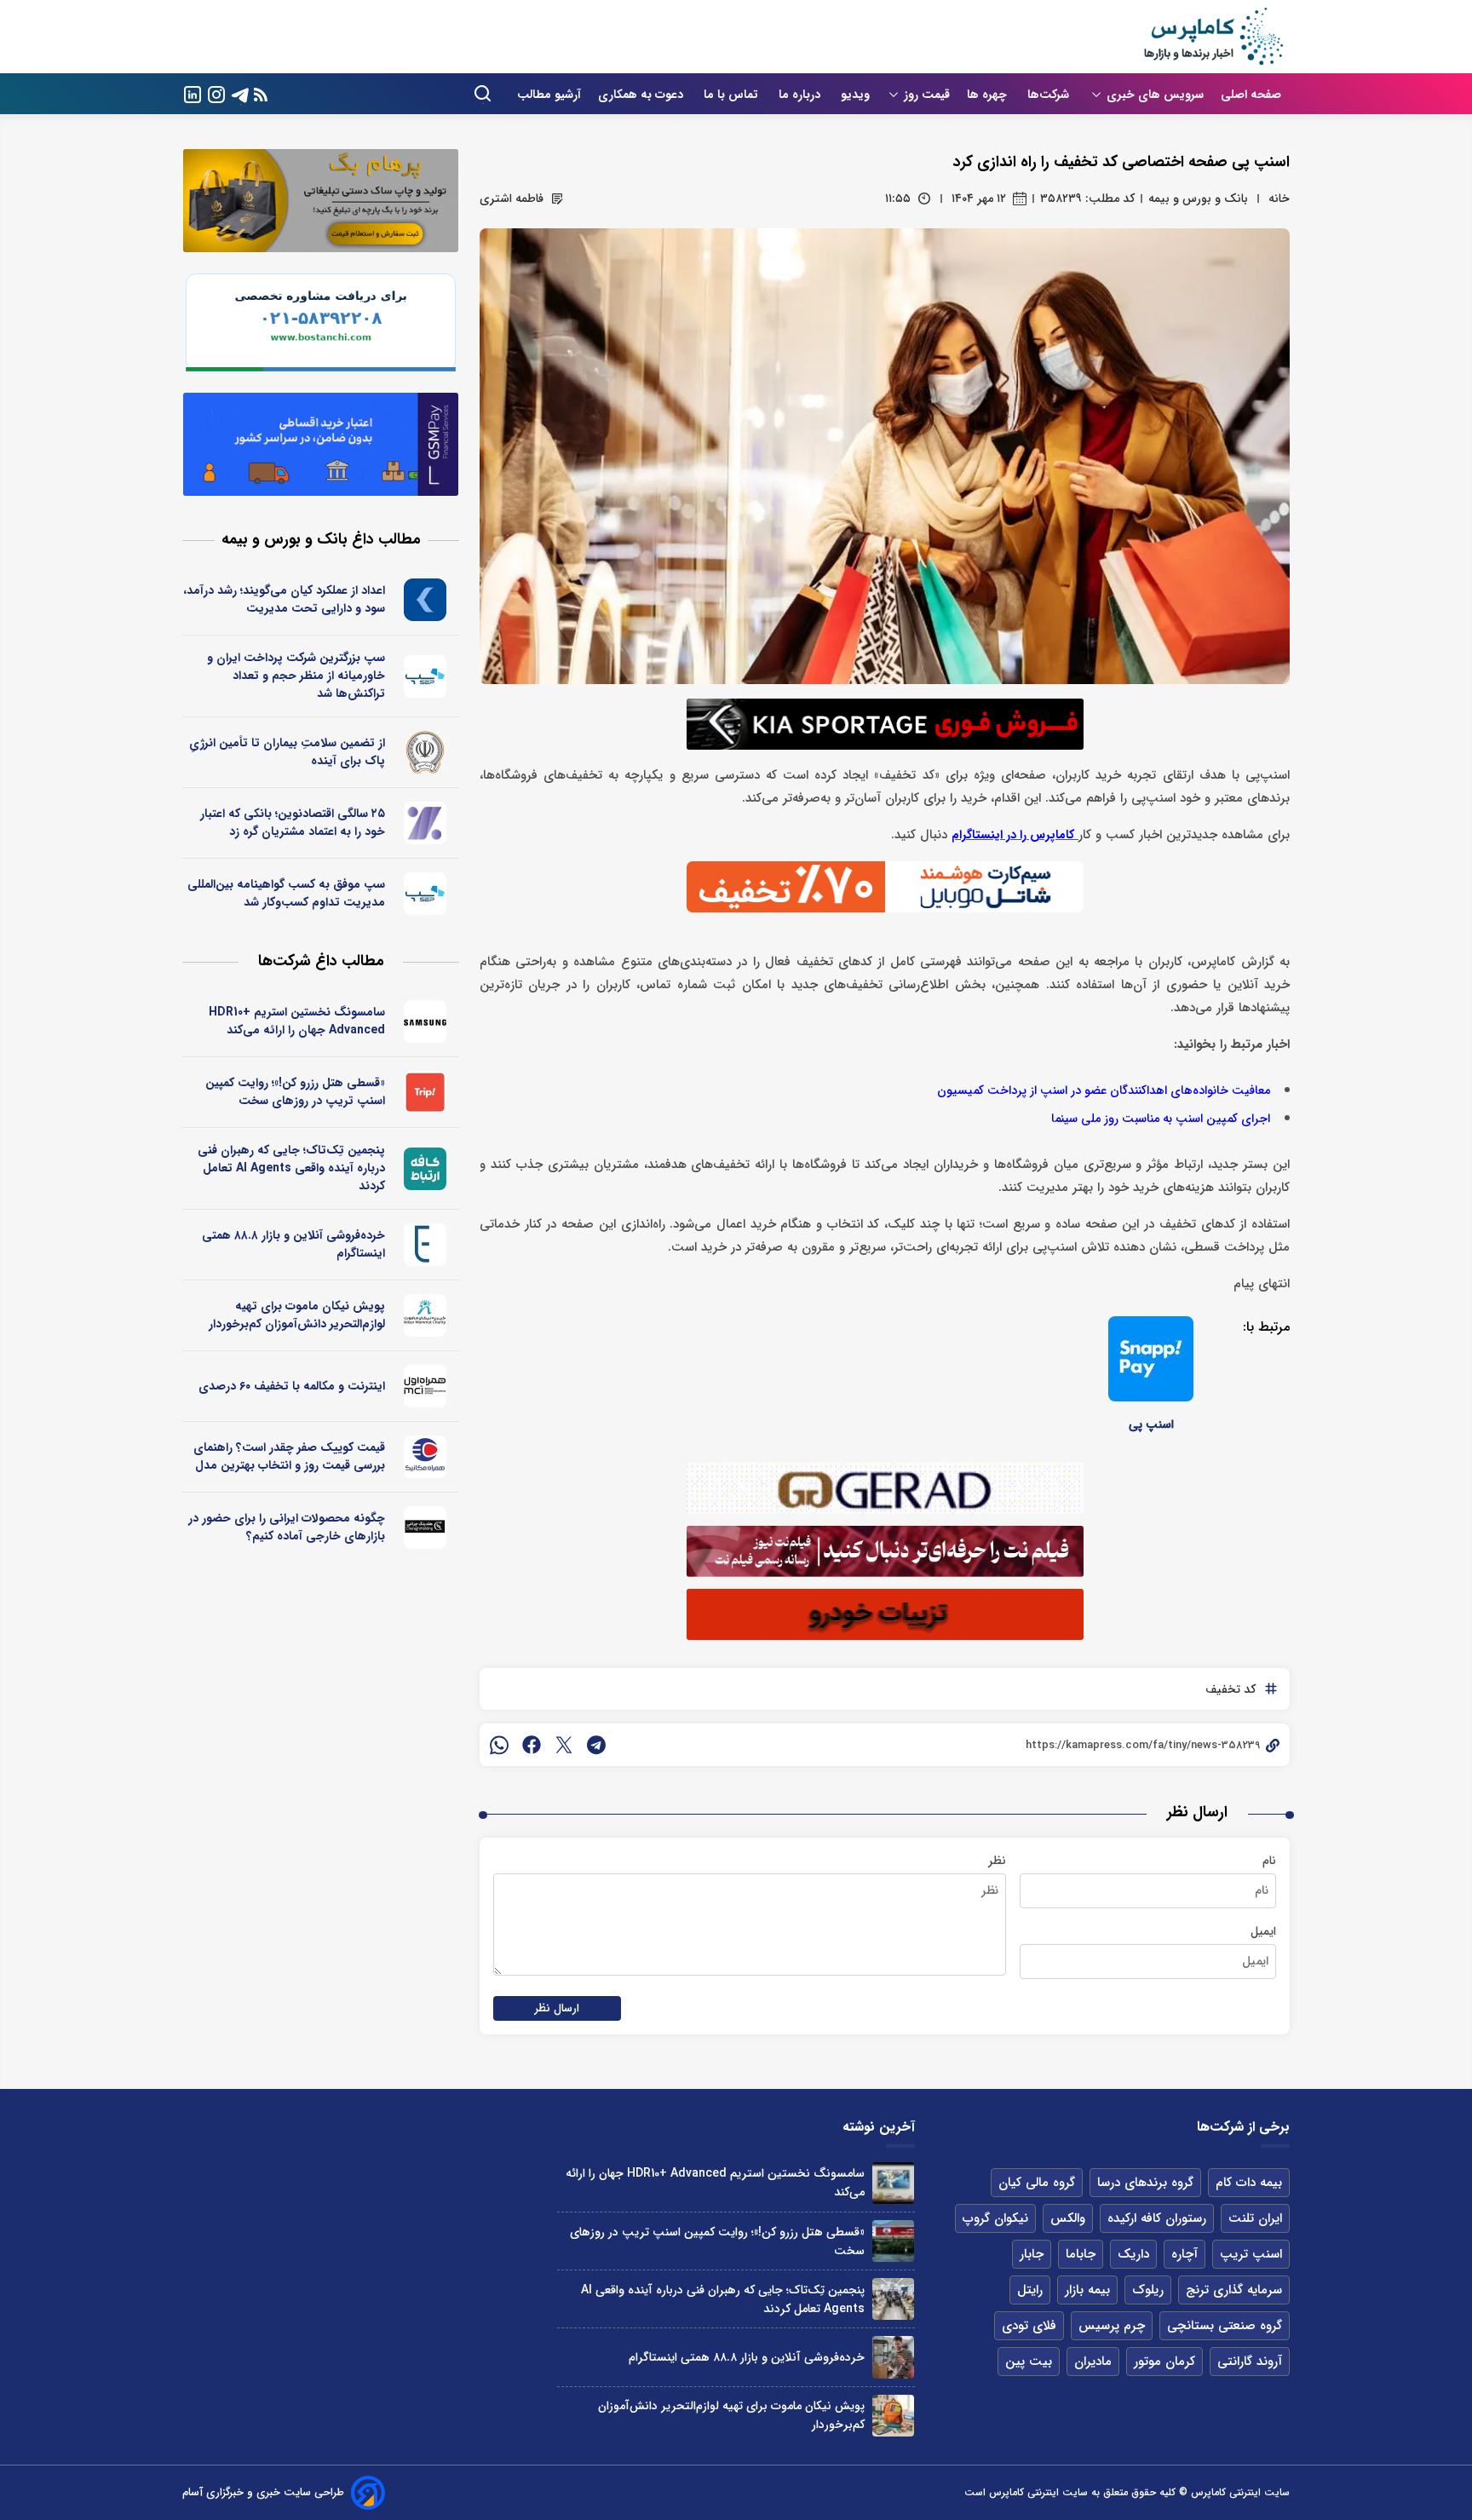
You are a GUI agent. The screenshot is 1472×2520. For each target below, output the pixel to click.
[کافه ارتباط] (425, 1169)
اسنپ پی (1151, 1424)
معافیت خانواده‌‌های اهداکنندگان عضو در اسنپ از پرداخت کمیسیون (1104, 1091)
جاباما (1081, 2254)
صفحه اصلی (1251, 95)
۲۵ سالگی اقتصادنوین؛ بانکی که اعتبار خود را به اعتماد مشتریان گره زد (293, 823)
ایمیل (1263, 1931)
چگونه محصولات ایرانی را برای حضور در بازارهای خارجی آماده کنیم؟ (287, 1527)
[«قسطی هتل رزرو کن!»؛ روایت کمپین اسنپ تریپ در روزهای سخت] (893, 2241)
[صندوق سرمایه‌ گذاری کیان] (425, 600)
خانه (1279, 198)
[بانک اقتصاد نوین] (425, 823)
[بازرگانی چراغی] (425, 1528)
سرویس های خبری (1155, 95)
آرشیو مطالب (549, 95)
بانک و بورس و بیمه (1198, 198)
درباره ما (801, 95)
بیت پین (1029, 2362)
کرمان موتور (1164, 2362)
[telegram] (596, 1745)
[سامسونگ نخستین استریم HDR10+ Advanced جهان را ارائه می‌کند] (893, 2183)
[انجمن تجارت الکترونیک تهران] (425, 1245)
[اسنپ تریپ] (425, 1092)
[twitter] (564, 1745)
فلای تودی (1029, 2326)
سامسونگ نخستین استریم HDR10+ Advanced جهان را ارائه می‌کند (297, 1021)
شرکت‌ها (1050, 95)
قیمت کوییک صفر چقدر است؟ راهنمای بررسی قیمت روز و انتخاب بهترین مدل (289, 1456)
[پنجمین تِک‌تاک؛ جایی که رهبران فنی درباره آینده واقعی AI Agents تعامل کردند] (893, 2299)
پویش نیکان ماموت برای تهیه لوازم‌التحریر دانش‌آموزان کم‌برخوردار (297, 1315)
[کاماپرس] (1213, 37)
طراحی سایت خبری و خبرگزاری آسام (263, 2492)
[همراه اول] (425, 1386)
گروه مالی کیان (1037, 2183)
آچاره (1184, 2254)
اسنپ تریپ (1251, 2254)
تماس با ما (733, 95)
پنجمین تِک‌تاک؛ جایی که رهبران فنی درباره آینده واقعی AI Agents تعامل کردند (291, 1168)
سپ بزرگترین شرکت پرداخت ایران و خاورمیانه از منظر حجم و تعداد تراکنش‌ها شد (296, 676)
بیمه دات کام (1249, 2183)
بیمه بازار (1087, 2290)
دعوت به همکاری (642, 95)
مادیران (1093, 2362)
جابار (1032, 2254)
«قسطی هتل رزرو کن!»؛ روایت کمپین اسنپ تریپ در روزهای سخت (295, 1092)
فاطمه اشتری (512, 198)
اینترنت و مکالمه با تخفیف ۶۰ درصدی (292, 1386)
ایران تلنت (1255, 2218)
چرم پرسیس (1112, 2326)
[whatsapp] (499, 1745)
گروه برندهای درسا (1145, 2183)
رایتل (1030, 2290)
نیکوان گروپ (995, 2218)
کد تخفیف (1230, 1689)
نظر (997, 1861)
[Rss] (261, 94)
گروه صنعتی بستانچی (1225, 2326)
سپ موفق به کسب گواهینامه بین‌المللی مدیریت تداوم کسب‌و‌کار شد (286, 893)
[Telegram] (240, 93)
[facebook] (532, 1745)
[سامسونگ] (425, 1021)
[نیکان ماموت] (425, 1315)
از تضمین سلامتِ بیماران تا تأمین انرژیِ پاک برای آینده (287, 752)
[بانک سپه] (425, 752)
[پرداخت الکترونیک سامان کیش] (425, 676)
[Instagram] (216, 93)
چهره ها (989, 95)
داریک (1133, 2254)
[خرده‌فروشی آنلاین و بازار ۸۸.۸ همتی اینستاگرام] (893, 2357)
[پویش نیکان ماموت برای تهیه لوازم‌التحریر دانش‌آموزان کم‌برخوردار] (893, 2416)
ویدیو (855, 95)
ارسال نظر (557, 2008)
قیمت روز (927, 95)
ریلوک (1148, 2290)
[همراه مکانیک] (425, 1457)
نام (1269, 1861)
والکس (1068, 2218)
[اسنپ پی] (1151, 1359)
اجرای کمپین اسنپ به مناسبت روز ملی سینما (1161, 1119)
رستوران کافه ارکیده (1157, 2218)
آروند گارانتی (1250, 2362)
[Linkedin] (193, 93)
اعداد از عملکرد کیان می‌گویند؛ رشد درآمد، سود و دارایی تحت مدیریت (284, 599)
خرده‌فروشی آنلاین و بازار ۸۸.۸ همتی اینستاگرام (293, 1244)
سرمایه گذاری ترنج (1234, 2290)
